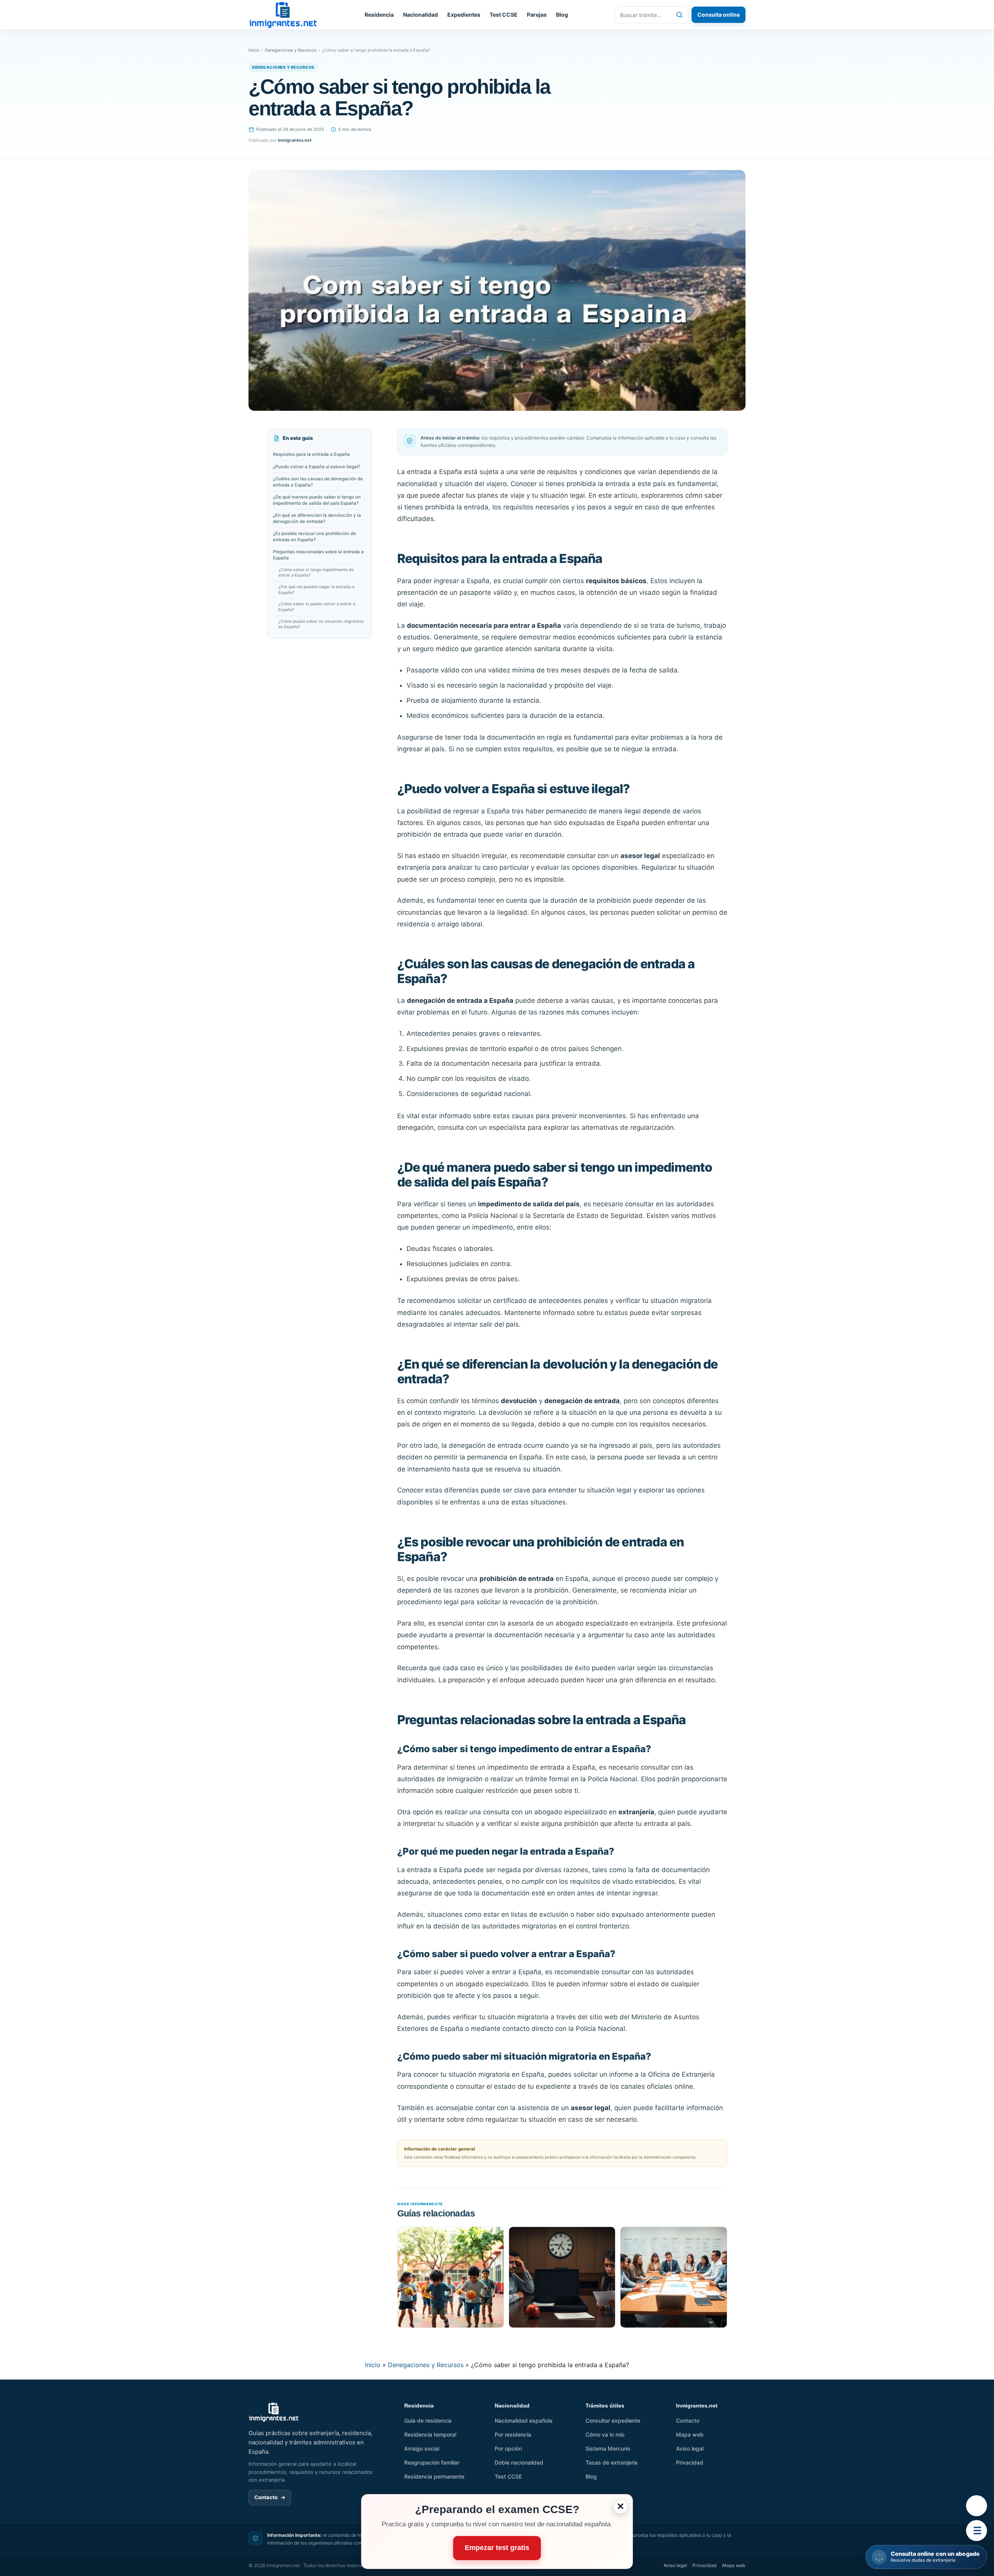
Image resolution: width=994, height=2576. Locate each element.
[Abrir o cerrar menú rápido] (977, 2531)
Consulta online (719, 15)
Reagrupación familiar (432, 2462)
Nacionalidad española (524, 2421)
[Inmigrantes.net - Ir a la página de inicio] (274, 2412)
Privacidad (690, 2462)
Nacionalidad (421, 15)
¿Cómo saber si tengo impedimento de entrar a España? (316, 573)
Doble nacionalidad (519, 2462)
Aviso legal (690, 2448)
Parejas (537, 15)
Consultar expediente (613, 2421)
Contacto (270, 2497)
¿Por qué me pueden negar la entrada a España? (316, 590)
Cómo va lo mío (605, 2434)
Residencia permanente (434, 2476)
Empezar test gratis (497, 2548)
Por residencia (513, 2434)
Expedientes (464, 15)
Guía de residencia (428, 2421)
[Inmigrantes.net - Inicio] (283, 15)
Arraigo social (422, 2448)
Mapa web (690, 2434)
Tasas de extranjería (612, 2462)
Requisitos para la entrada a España (311, 455)
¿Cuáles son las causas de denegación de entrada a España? (318, 482)
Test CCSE (504, 15)
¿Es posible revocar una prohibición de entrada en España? (315, 537)
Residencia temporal (430, 2434)
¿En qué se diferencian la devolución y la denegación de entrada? (317, 518)
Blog (562, 15)
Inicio (254, 50)
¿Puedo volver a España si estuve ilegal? (317, 467)
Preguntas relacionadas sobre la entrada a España (318, 555)
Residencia (379, 15)
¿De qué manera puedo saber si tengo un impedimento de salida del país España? (317, 500)
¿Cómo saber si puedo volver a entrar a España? (317, 607)
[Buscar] (679, 15)
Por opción (508, 2448)
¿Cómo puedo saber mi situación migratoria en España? (321, 624)
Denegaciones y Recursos (291, 50)
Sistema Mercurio (608, 2448)
